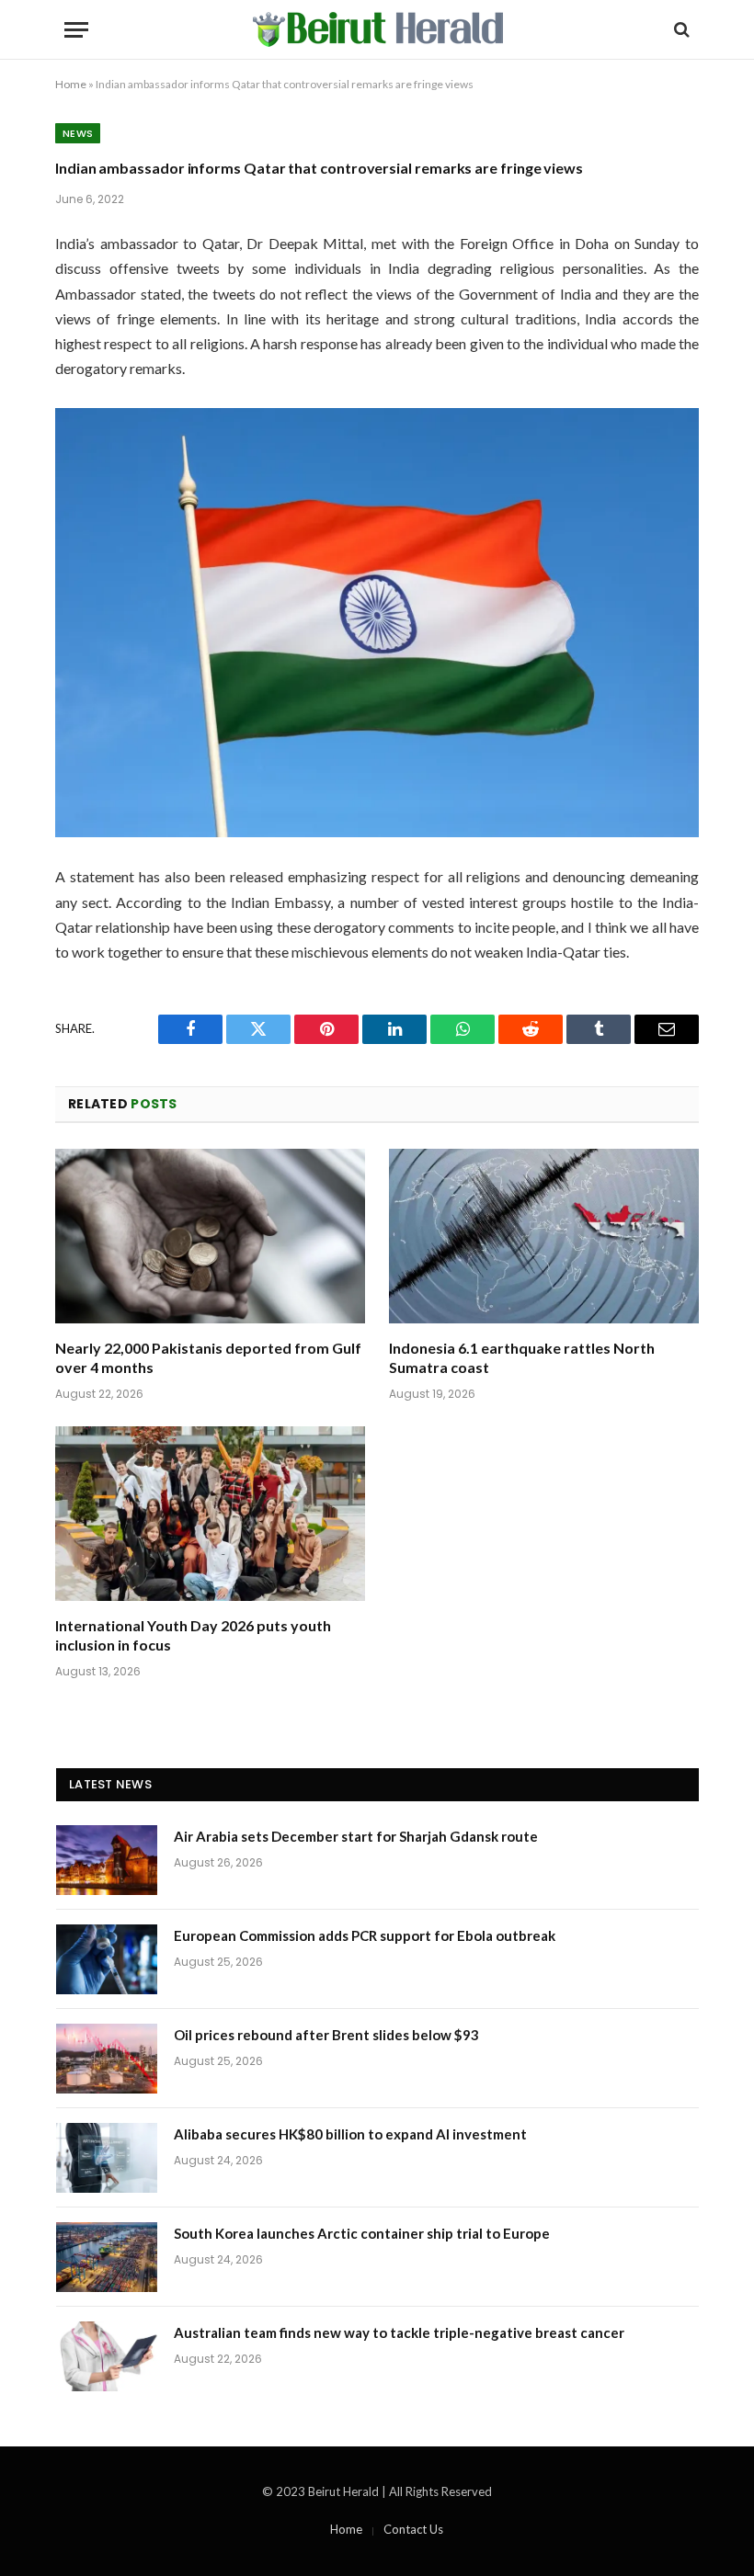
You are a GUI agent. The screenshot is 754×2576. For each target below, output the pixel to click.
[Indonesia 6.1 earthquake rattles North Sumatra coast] (544, 1236)
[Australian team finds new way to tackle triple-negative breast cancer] (107, 2356)
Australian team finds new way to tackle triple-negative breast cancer (399, 2332)
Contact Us (413, 2529)
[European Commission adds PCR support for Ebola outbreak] (107, 1959)
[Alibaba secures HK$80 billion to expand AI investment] (107, 2158)
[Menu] (76, 30)
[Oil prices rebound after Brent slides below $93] (107, 2059)
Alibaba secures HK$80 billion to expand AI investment (350, 2134)
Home (71, 84)
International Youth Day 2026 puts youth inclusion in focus (193, 1635)
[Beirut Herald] (377, 29)
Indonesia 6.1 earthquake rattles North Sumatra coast (522, 1358)
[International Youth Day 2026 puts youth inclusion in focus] (210, 1514)
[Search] (680, 30)
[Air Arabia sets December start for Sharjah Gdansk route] (107, 1860)
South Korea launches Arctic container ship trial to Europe (362, 2233)
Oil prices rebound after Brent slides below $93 (326, 2035)
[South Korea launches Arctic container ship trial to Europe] (107, 2257)
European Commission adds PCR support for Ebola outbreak (365, 1935)
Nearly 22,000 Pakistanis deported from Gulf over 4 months (208, 1358)
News (78, 133)
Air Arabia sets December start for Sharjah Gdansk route (356, 1836)
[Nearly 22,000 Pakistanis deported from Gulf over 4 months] (210, 1236)
